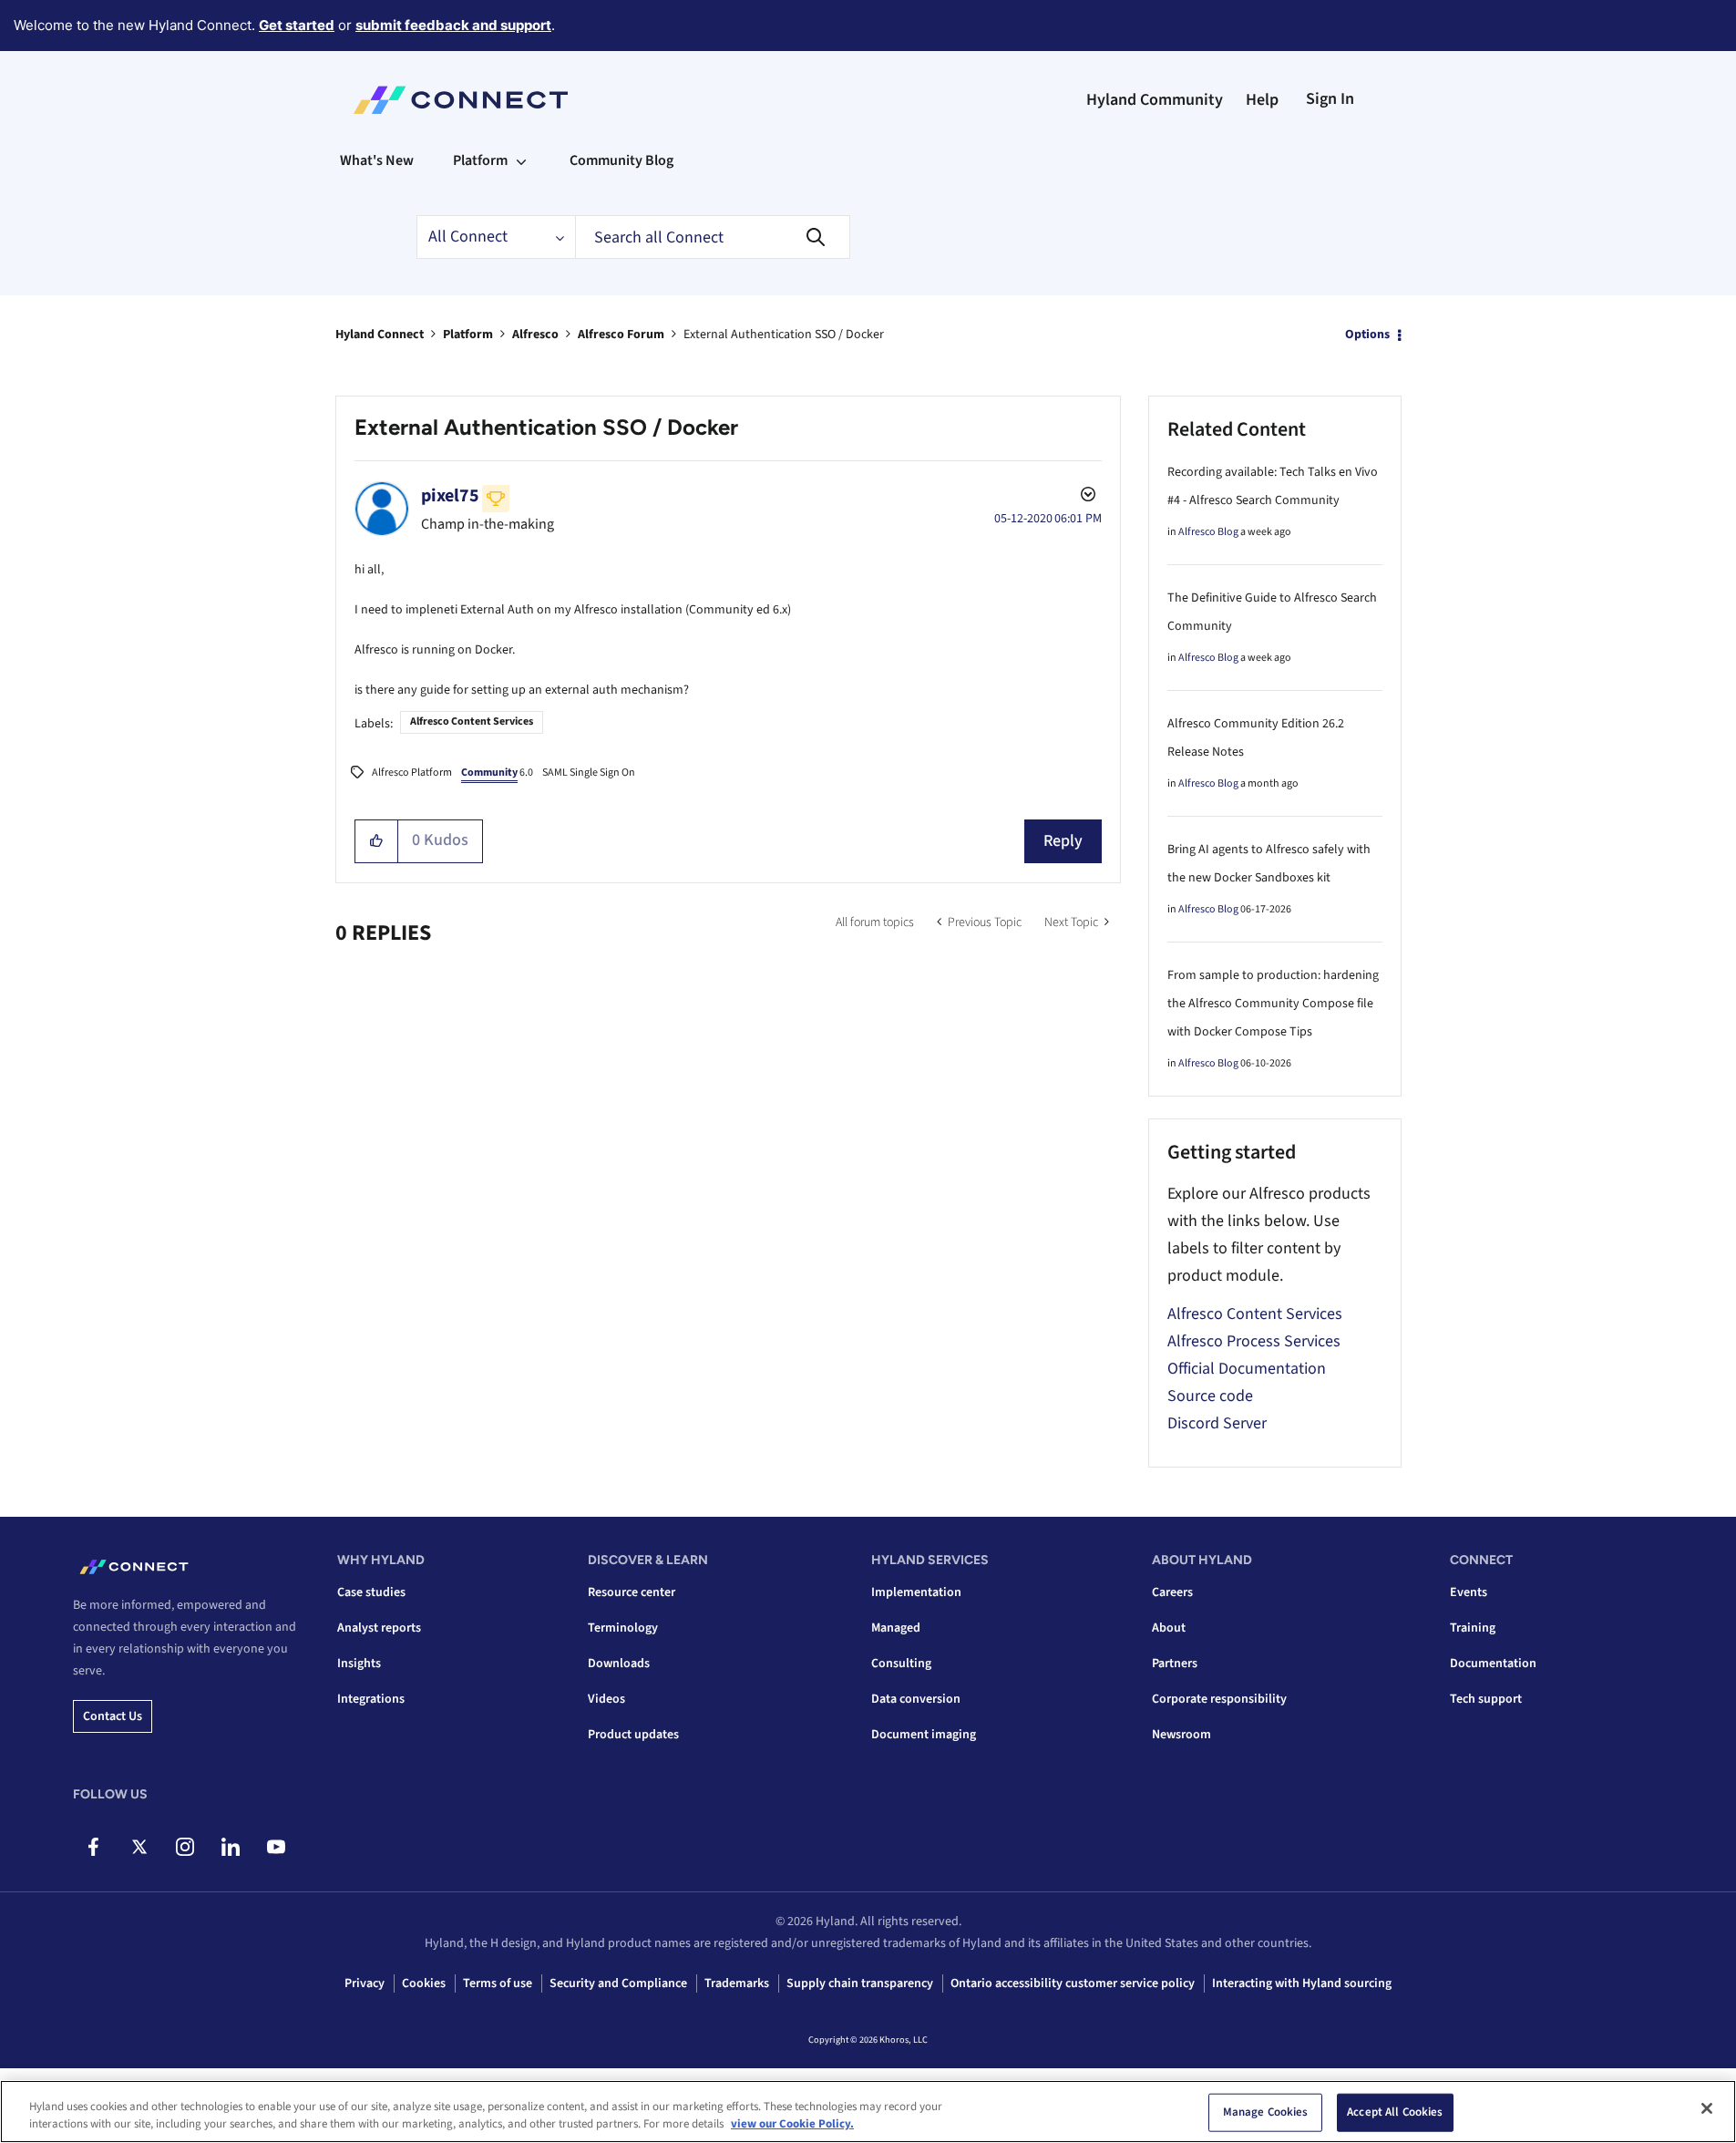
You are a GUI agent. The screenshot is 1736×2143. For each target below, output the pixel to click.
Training (1473, 1628)
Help (1262, 100)
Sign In (1330, 99)
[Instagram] (185, 1847)
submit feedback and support (453, 25)
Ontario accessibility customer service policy (1073, 1983)
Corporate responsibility (1219, 1699)
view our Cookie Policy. (792, 2124)
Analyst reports (379, 1628)
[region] (868, 2112)
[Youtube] (276, 1847)
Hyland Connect (380, 335)
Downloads (619, 1664)
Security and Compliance (618, 1983)
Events (1469, 1592)
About (1169, 1628)
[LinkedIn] (230, 1847)
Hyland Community (1155, 100)
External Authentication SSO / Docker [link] (784, 335)
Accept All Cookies (1395, 2112)
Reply (1063, 841)
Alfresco (535, 335)
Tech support (1486, 1699)
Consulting (901, 1664)
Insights (359, 1664)
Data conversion (916, 1699)
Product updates (633, 1735)
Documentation (1493, 1664)
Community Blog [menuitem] (621, 160)
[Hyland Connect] (461, 100)
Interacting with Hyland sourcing (1302, 1983)
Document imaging (924, 1735)
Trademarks (737, 1983)
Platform (468, 335)
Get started (297, 25)
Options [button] (1367, 335)
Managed (896, 1628)
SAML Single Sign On (589, 773)
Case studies (371, 1592)
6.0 (497, 773)
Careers (1172, 1592)
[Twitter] (139, 1847)
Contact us (113, 1716)
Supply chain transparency (860, 1983)
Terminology (623, 1628)
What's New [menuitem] (377, 160)
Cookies (424, 1983)
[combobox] (713, 237)
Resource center (632, 1592)
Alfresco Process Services (1254, 1341)
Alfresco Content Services (472, 721)
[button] (377, 841)
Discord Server (1217, 1423)
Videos (606, 1699)
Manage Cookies (1266, 2112)
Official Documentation (1247, 1369)
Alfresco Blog (1208, 532)
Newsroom (1181, 1735)
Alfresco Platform (412, 773)
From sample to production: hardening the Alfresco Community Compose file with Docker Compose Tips (1273, 1004)
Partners (1175, 1664)
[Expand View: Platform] (521, 160)
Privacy (365, 1983)
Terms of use (498, 1983)
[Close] (1707, 2108)
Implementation (916, 1592)
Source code (1210, 1396)
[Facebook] (93, 1847)
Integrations (371, 1699)
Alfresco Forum (621, 335)
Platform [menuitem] (480, 160)
